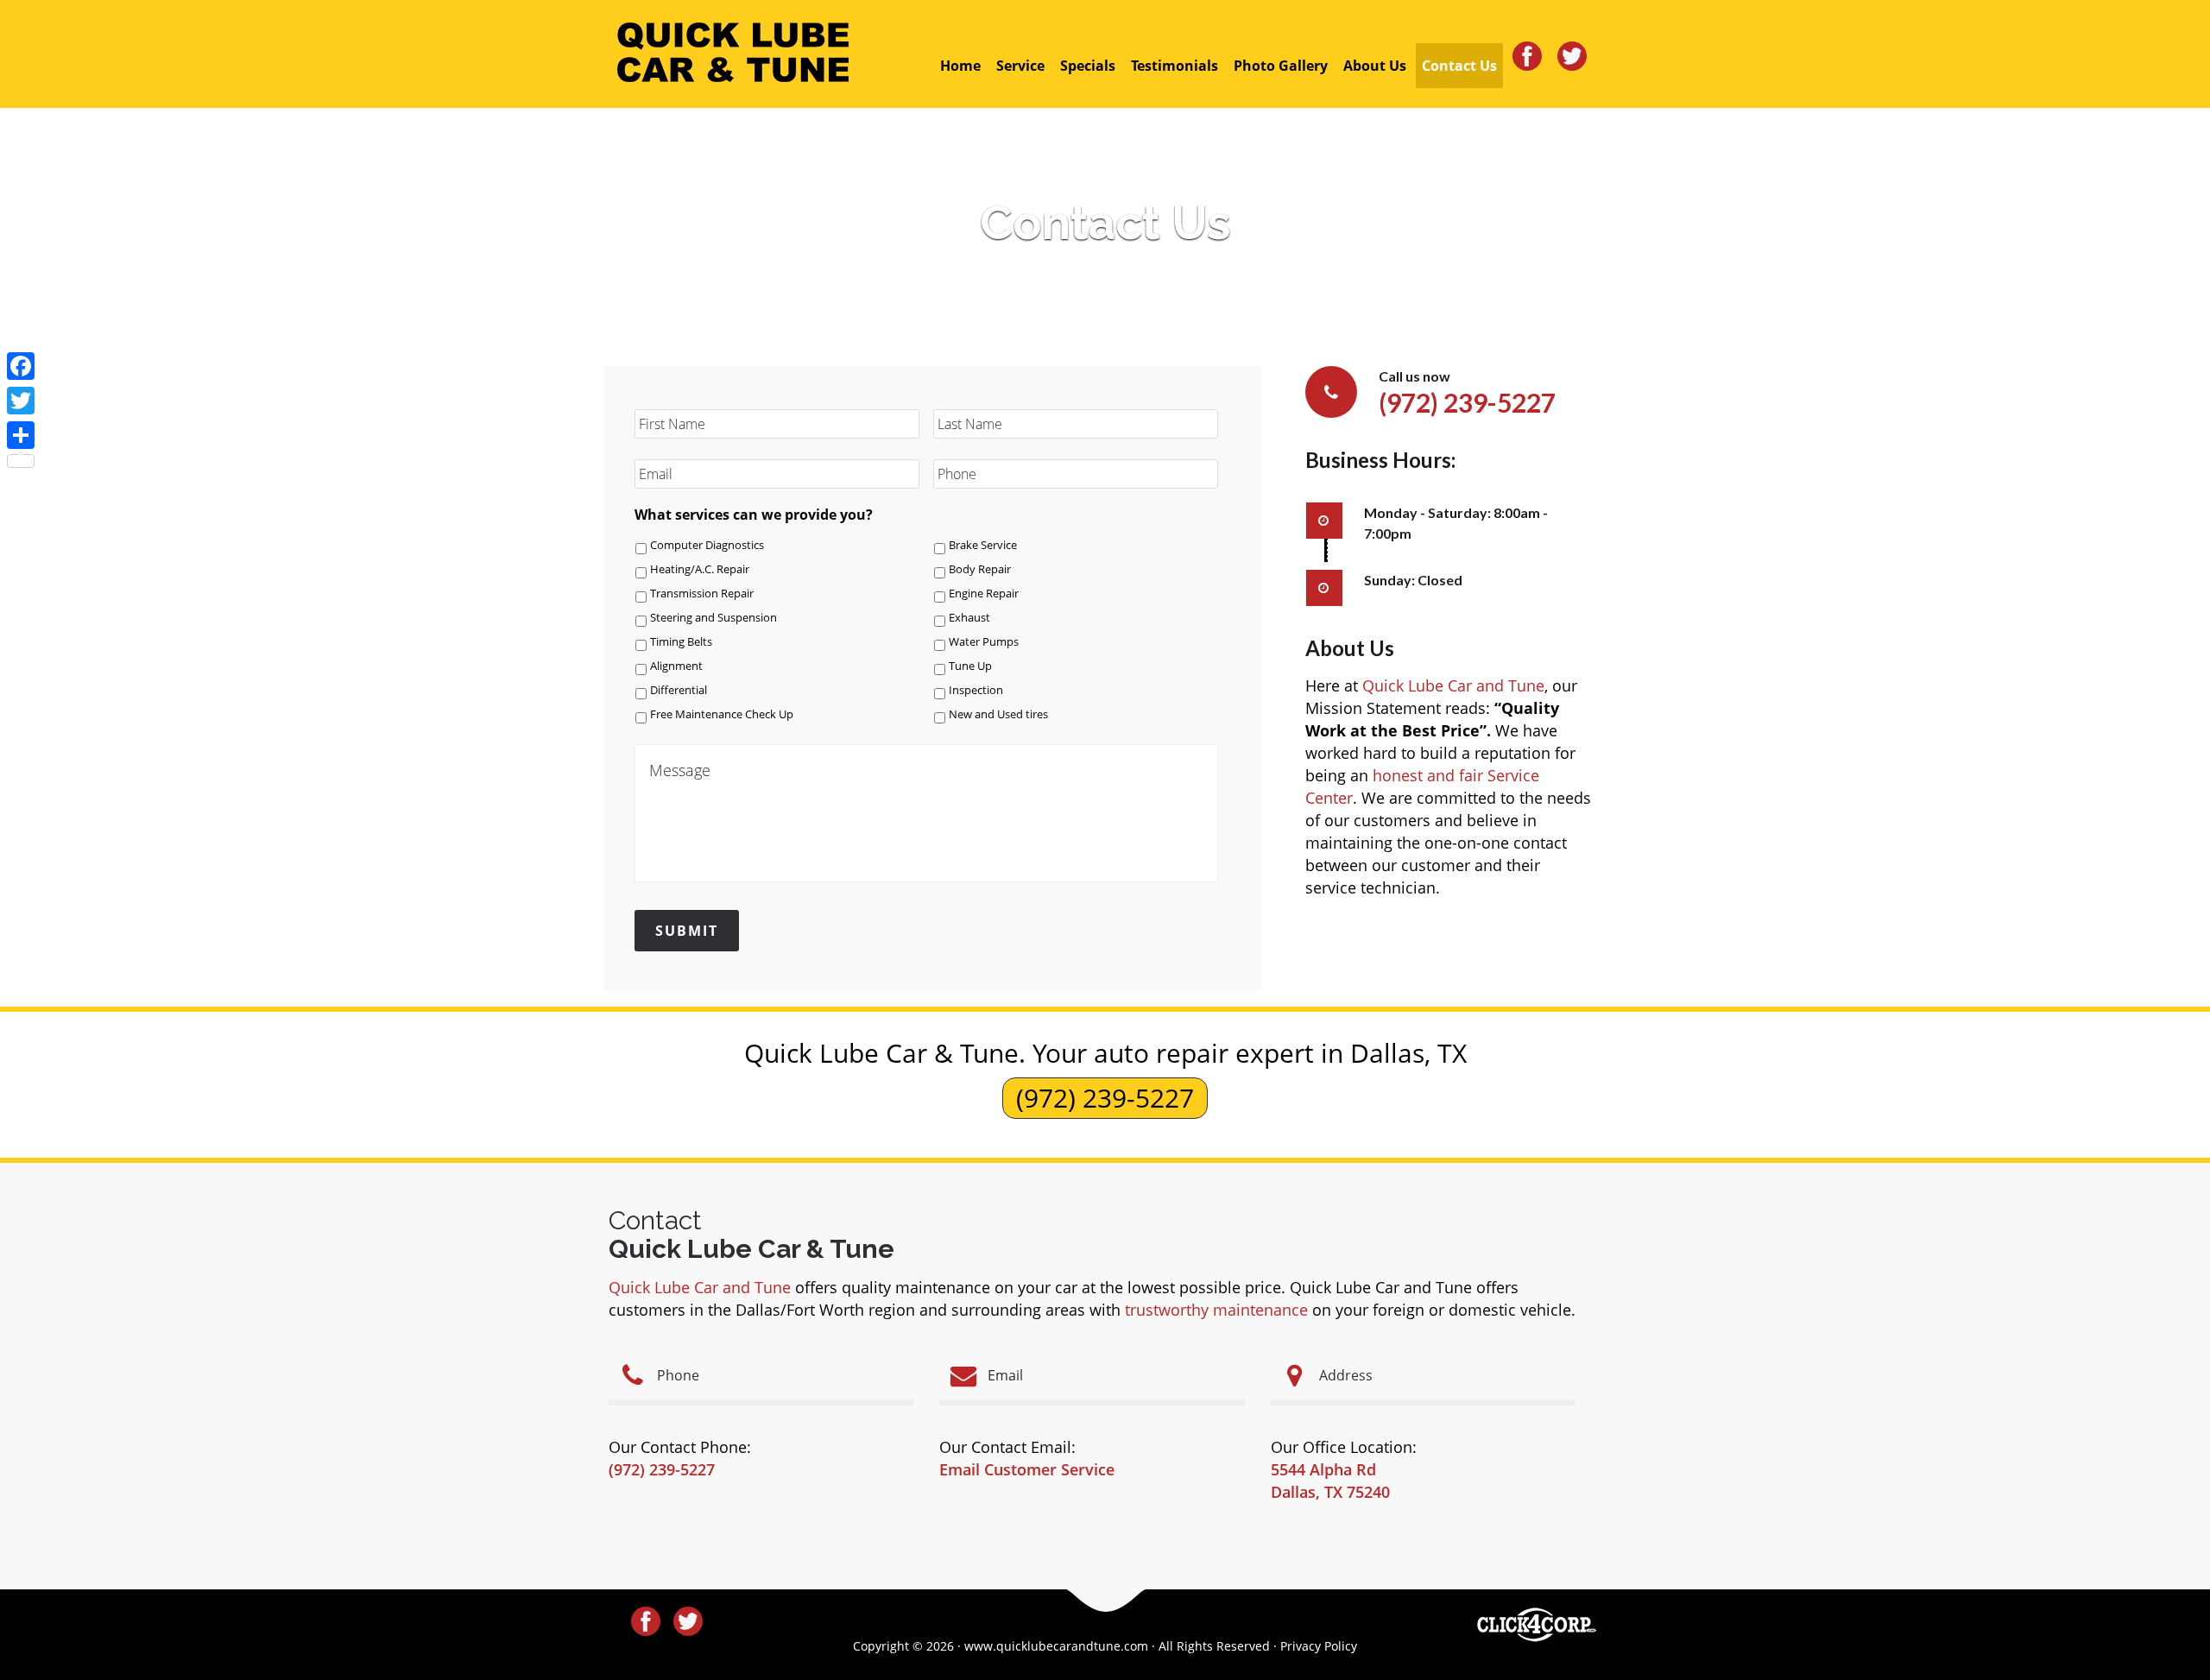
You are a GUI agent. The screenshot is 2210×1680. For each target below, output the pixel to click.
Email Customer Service (1027, 1469)
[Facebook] (21, 366)
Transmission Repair (702, 594)
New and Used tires (998, 714)
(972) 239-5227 (1105, 1098)
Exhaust (969, 618)
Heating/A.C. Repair (700, 569)
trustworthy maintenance (1216, 1310)
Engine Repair (984, 594)
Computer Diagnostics (707, 545)
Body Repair (980, 569)
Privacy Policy (1319, 1646)
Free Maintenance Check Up (722, 714)
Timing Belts (681, 642)
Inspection (976, 690)
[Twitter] (21, 401)
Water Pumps (984, 642)
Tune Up (970, 666)
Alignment (676, 666)
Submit (687, 931)
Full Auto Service (733, 53)
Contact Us (1105, 222)
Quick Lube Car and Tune (1453, 685)
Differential (679, 690)
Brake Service (983, 545)
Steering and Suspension (714, 618)
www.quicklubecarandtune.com (1056, 1646)
